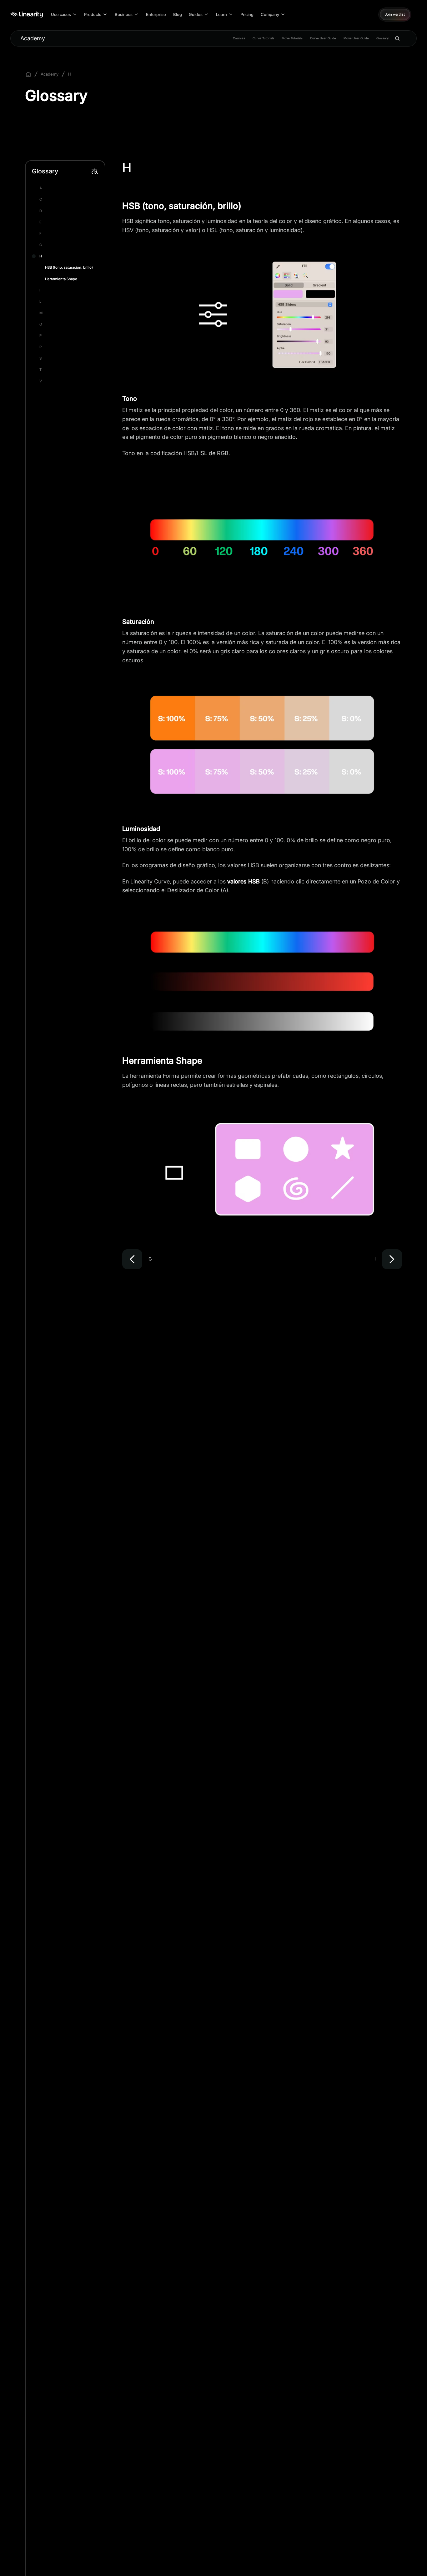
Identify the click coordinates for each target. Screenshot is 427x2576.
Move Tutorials (292, 38)
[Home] (27, 15)
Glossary (382, 38)
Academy (33, 38)
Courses (239, 38)
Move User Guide (356, 38)
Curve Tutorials (263, 38)
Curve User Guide (323, 38)
